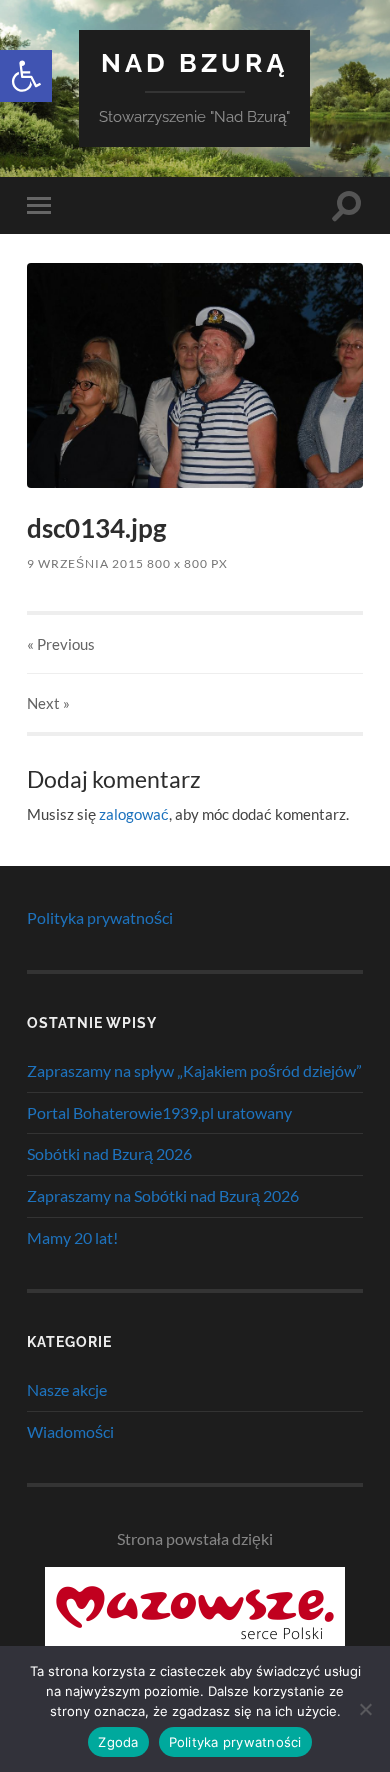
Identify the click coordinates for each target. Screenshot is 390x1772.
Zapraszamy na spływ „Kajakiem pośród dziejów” (194, 1070)
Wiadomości (70, 1431)
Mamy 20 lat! (72, 1237)
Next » (48, 703)
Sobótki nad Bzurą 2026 (109, 1153)
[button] (26, 76)
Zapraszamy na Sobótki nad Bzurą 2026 (163, 1195)
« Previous (61, 644)
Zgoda (118, 1742)
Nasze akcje (67, 1389)
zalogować (134, 814)
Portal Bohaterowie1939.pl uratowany (159, 1112)
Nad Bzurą (195, 62)
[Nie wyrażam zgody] (365, 1709)
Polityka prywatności (100, 917)
